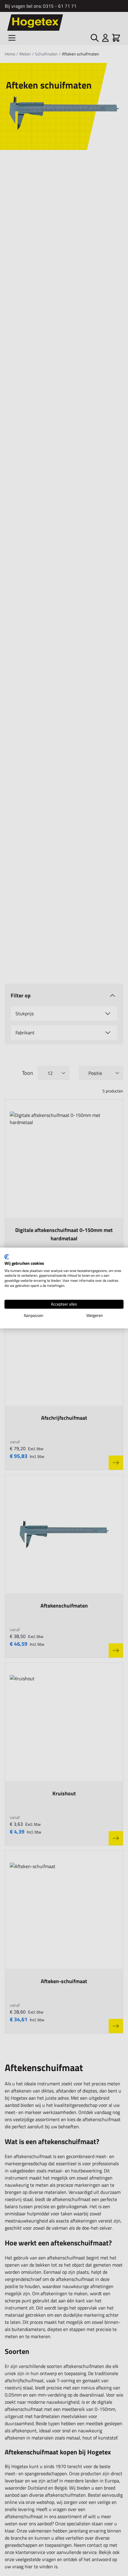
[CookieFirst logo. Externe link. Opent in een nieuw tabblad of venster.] (7, 1257)
